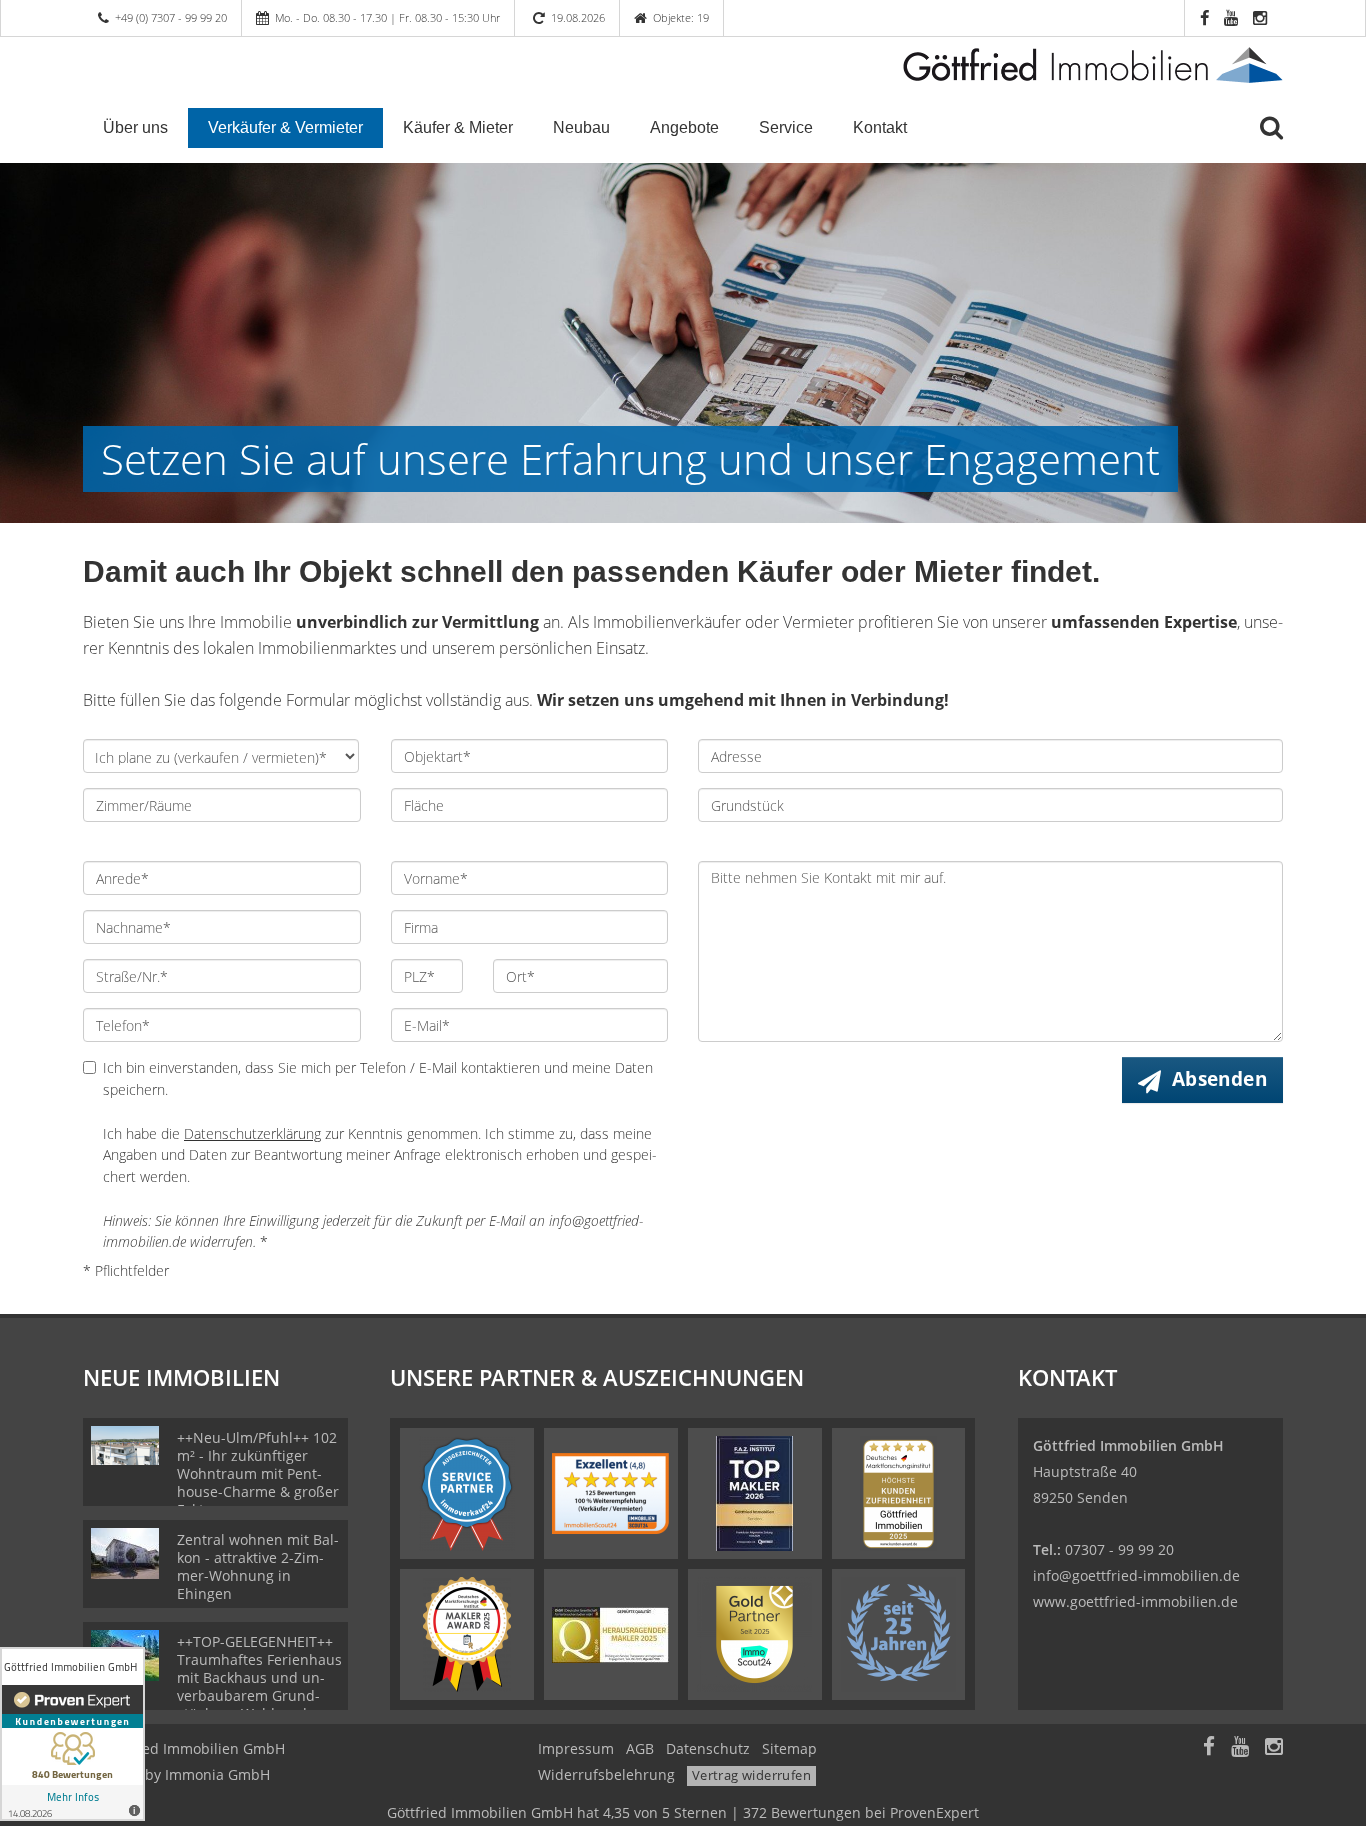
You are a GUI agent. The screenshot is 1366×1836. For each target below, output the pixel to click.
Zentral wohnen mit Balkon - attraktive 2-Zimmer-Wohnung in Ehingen (258, 1566)
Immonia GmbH (217, 1774)
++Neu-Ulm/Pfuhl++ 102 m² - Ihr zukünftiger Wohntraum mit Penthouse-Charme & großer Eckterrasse (258, 1473)
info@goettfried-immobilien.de (1136, 1575)
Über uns (135, 127)
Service (786, 127)
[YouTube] (1240, 1748)
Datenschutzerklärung (252, 1133)
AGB (640, 1748)
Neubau (581, 127)
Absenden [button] (1219, 1079)
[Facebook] (1209, 1748)
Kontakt (880, 127)
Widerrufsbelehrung (606, 1774)
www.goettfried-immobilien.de (1135, 1601)
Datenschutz (708, 1748)
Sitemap (789, 1748)
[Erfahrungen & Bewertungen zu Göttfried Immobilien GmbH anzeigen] (72, 1734)
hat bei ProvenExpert (683, 1812)
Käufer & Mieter (458, 127)
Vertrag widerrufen (751, 1775)
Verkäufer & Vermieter (285, 127)
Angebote (684, 127)
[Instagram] (1274, 1748)
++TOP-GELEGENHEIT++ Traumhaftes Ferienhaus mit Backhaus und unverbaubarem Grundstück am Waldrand (259, 1677)
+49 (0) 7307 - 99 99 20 (171, 17)
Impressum (576, 1748)
